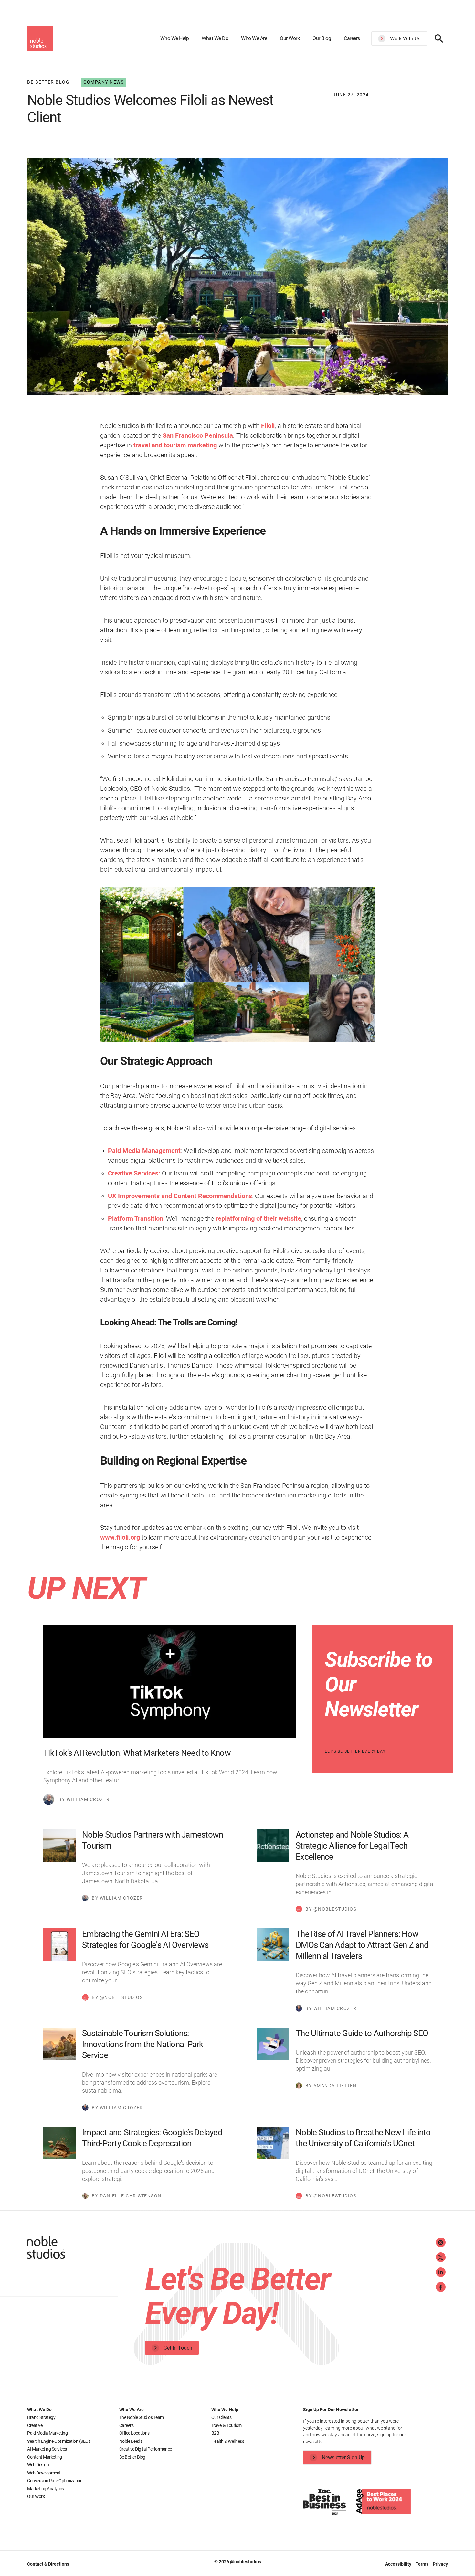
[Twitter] (441, 2257)
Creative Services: (134, 1173)
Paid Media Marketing (47, 2433)
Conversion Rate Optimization (55, 2481)
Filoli (268, 426)
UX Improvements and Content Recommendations (180, 1196)
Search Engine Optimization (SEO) (58, 2441)
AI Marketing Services (47, 2449)
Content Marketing (45, 2457)
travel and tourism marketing (175, 445)
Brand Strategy (41, 2417)
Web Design (38, 2465)
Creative (35, 2425)
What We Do (215, 38)
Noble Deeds (131, 2441)
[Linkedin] (441, 2272)
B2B (215, 2433)
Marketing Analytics (46, 2489)
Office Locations (134, 2433)
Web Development (44, 2473)
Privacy (440, 2564)
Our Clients (222, 2417)
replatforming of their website (258, 1218)
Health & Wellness (228, 2441)
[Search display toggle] (439, 38)
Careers (352, 38)
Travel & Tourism (227, 2425)
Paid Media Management (144, 1151)
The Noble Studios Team (142, 2417)
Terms (422, 2564)
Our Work (290, 38)
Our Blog (322, 38)
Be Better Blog (132, 2457)
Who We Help (175, 38)
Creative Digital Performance (146, 2449)
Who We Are (254, 38)
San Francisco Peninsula (198, 435)
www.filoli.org (120, 1537)
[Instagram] (441, 2242)
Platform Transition (136, 1218)
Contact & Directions (48, 2564)
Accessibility (399, 2564)
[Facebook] (441, 2287)
